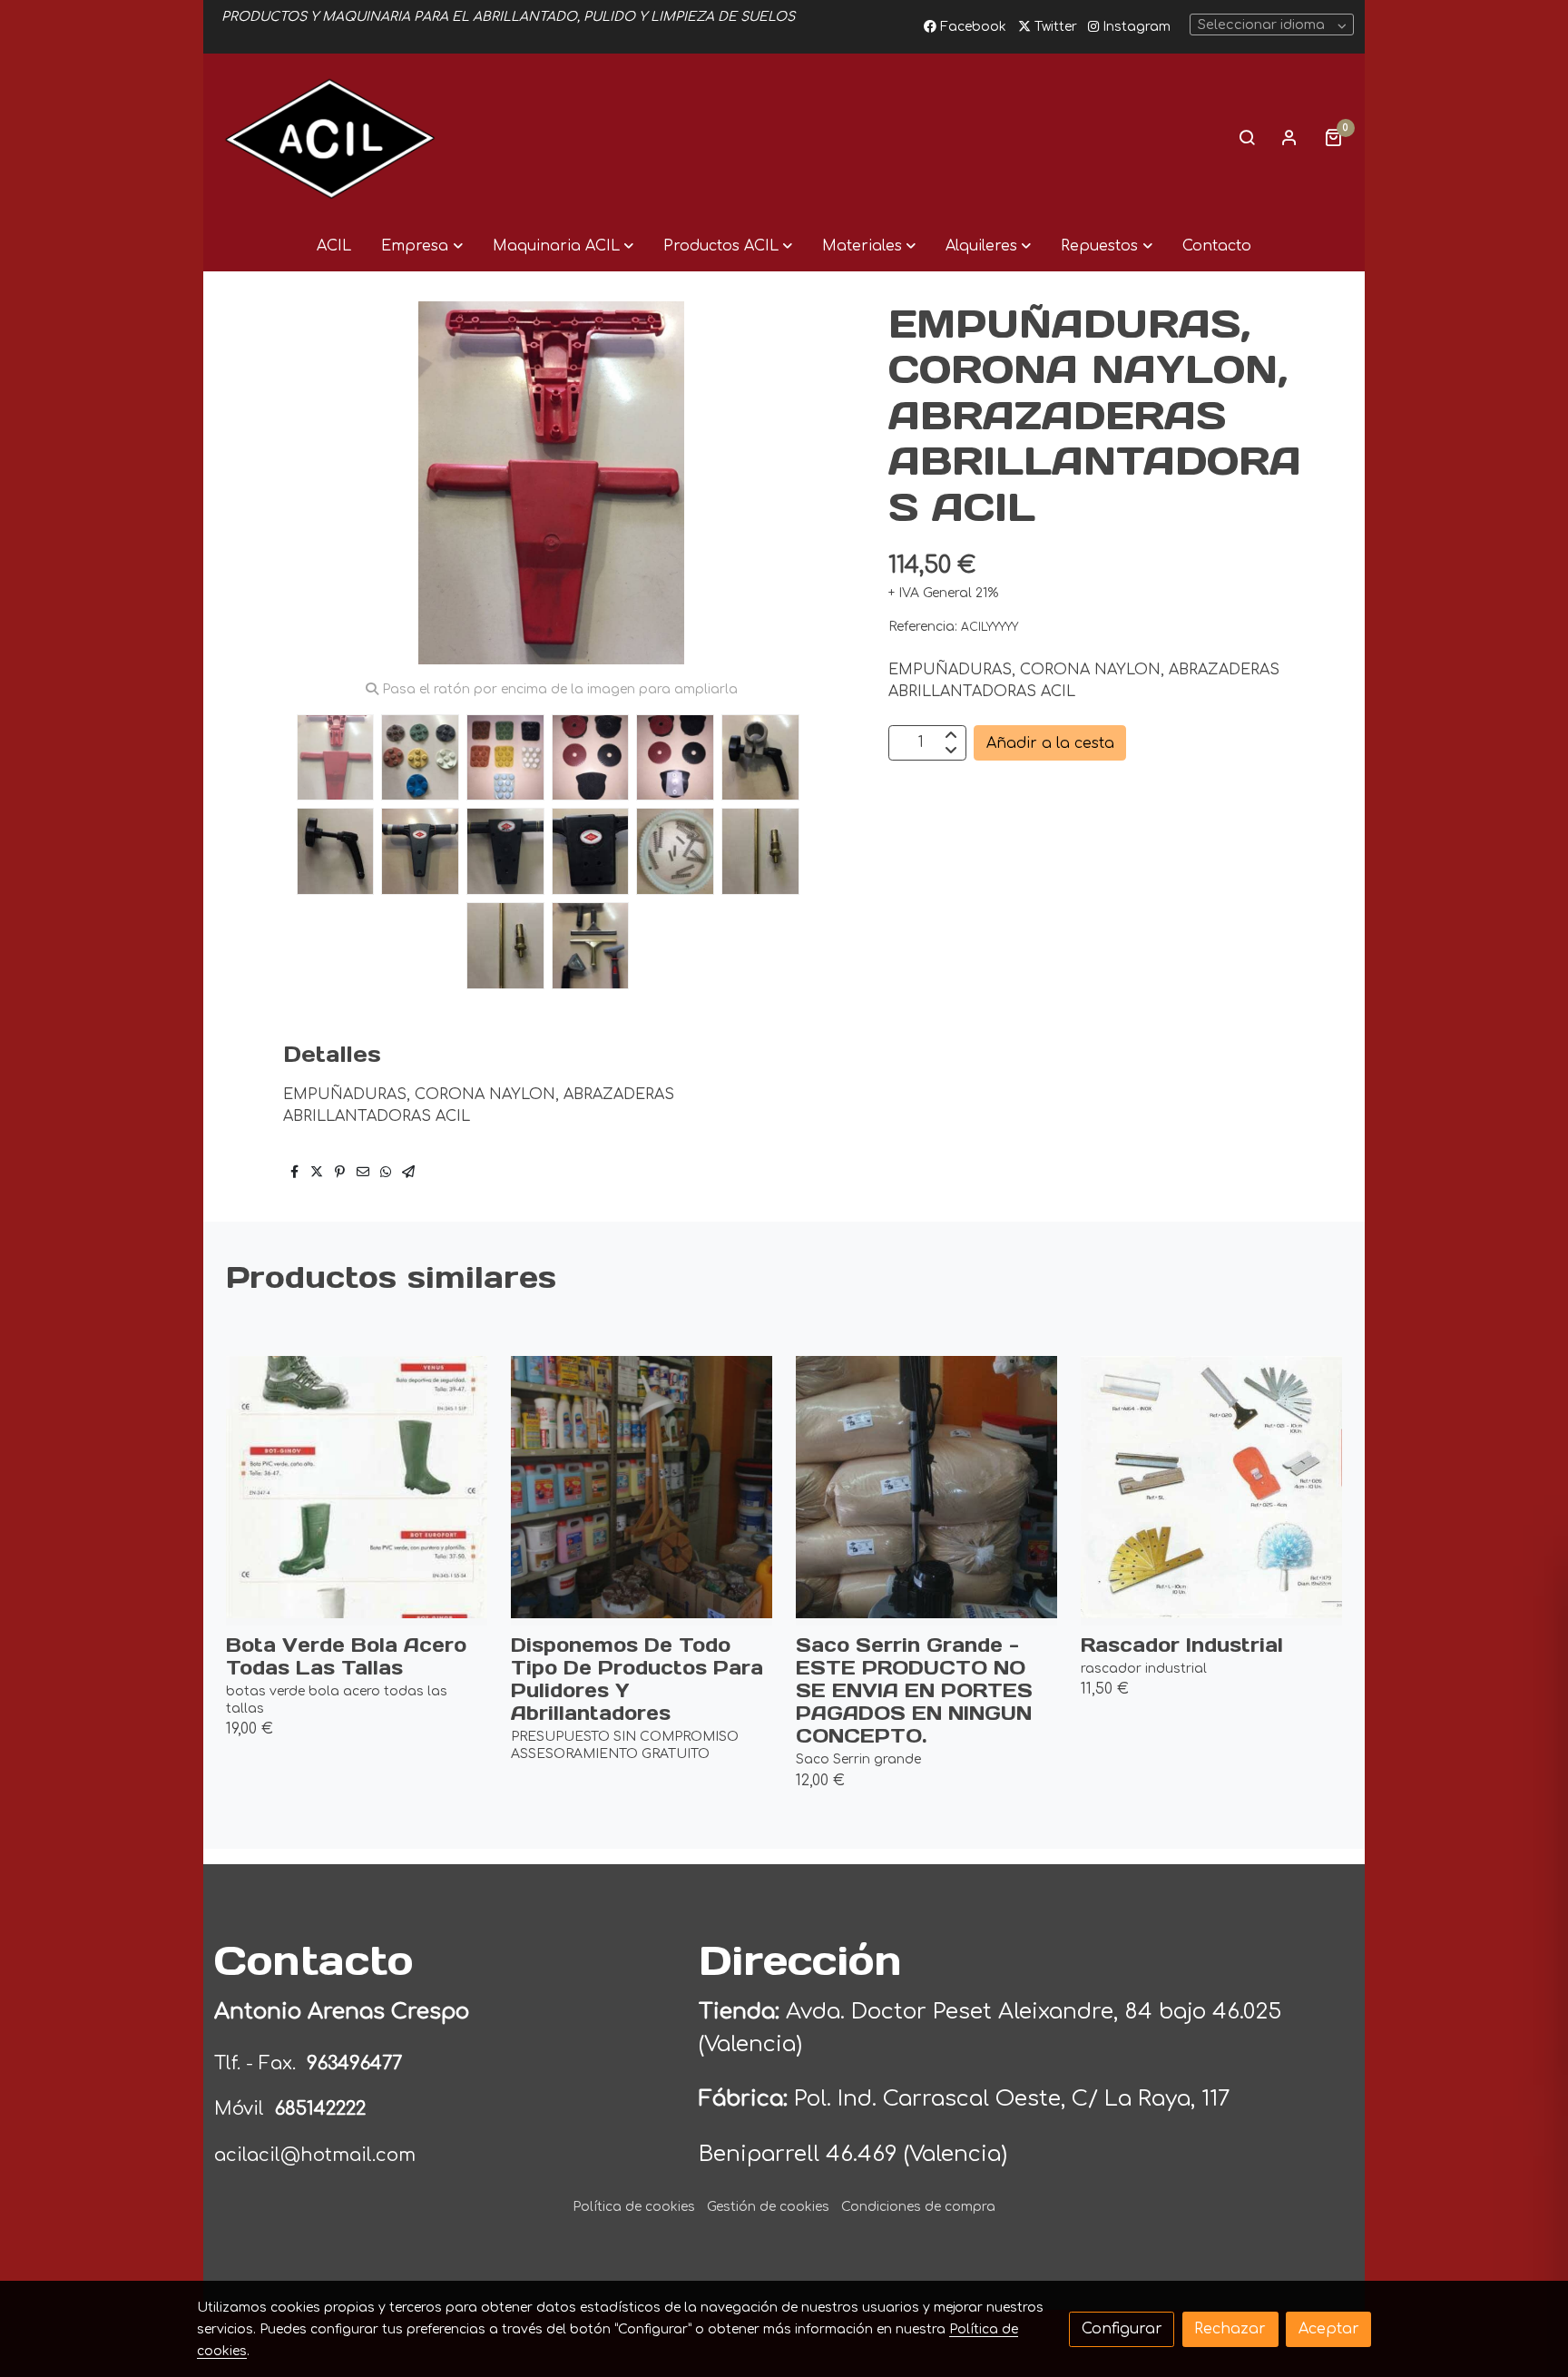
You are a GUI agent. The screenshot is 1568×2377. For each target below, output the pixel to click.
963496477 (357, 2063)
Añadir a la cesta (1050, 742)
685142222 (320, 2109)
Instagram (1135, 27)
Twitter (1054, 27)
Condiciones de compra (918, 2207)
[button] (421, 246)
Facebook (971, 27)
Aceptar (1329, 2329)
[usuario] (1289, 137)
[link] (330, 137)
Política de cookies (634, 2207)
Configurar (1122, 2329)
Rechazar (1230, 2329)
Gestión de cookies (768, 2207)
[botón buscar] (1247, 137)
